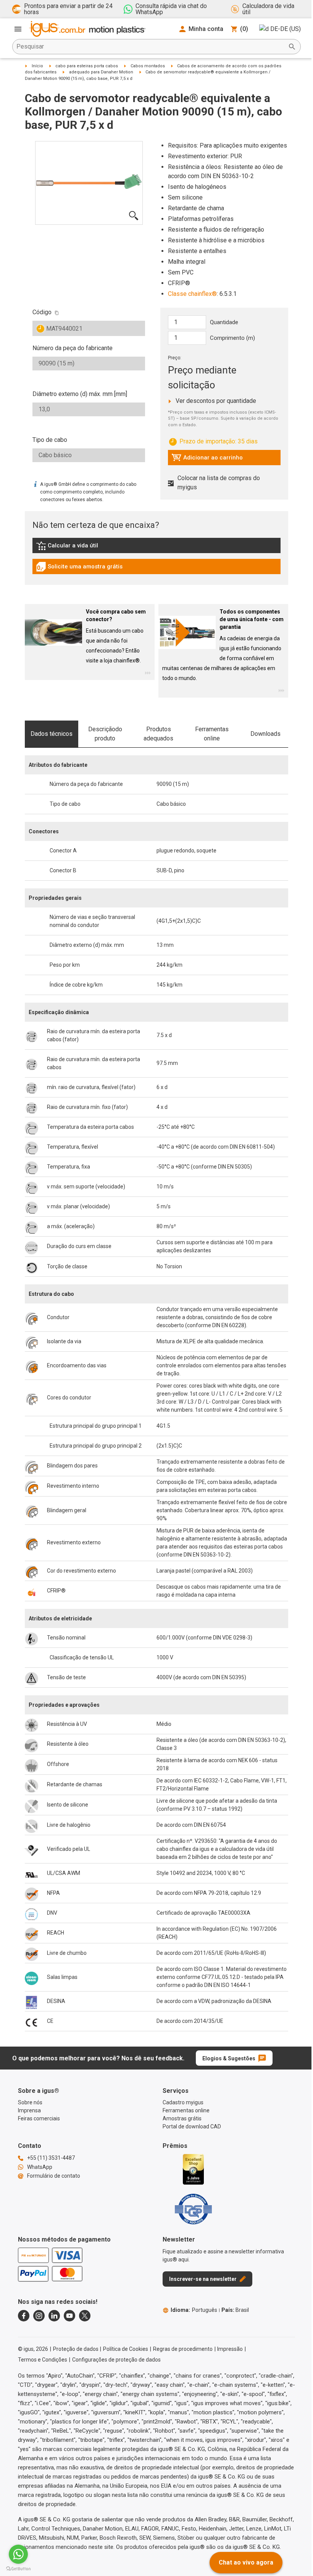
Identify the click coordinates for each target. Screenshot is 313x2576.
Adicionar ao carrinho (207, 459)
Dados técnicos (52, 734)
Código (42, 312)
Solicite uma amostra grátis (79, 568)
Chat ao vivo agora (246, 2562)
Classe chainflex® (192, 294)
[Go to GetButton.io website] (18, 2569)
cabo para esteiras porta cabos (87, 66)
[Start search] (292, 47)
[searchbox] (150, 47)
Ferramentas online (212, 734)
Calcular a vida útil (78, 547)
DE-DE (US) (286, 29)
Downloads (265, 734)
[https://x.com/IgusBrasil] (85, 2316)
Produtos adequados (158, 734)
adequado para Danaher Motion (101, 72)
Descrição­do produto (105, 734)
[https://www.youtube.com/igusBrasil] (69, 2316)
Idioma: (194, 2310)
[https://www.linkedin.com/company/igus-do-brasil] (54, 2316)
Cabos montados (148, 66)
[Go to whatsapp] (18, 2554)
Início (37, 66)
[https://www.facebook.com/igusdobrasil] (24, 2316)
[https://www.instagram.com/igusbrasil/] (39, 2316)
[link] (156, 548)
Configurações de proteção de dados (116, 2360)
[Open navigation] (18, 29)
